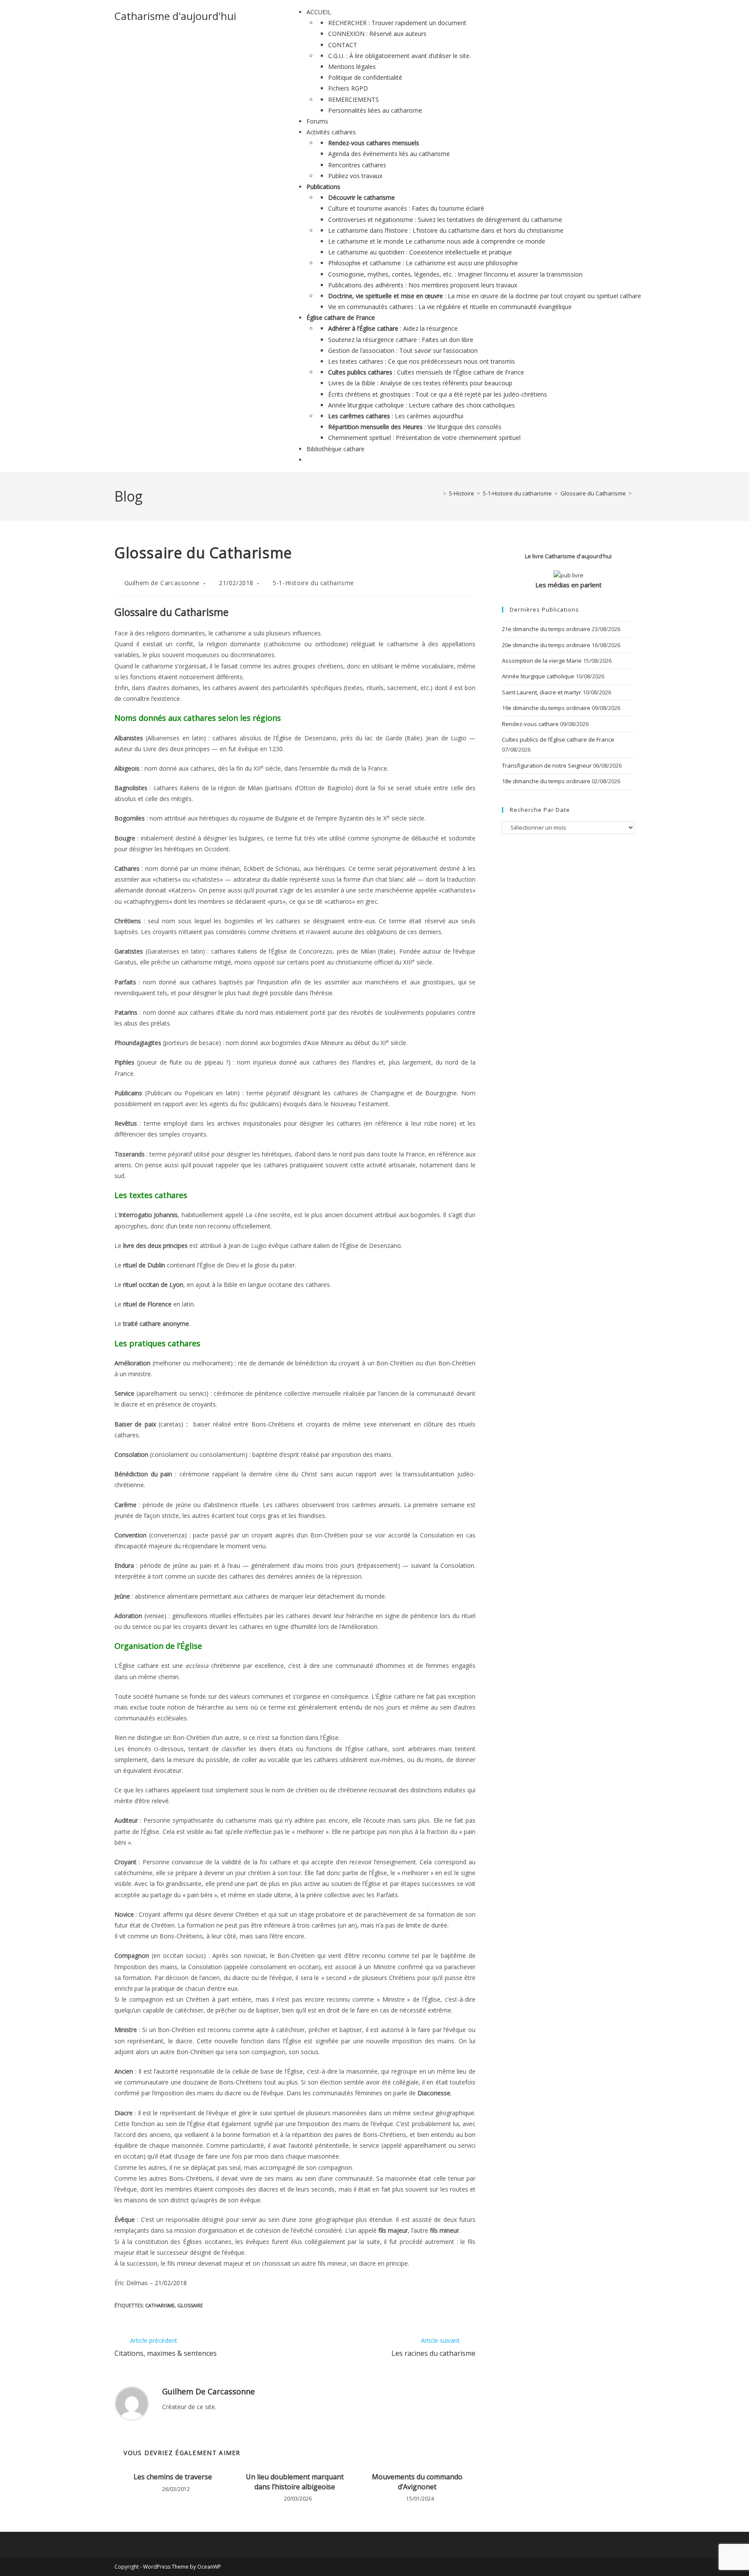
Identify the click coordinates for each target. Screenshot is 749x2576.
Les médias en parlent (568, 585)
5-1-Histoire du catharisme (313, 583)
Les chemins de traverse (173, 2477)
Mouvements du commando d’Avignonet (417, 2482)
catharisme (160, 2305)
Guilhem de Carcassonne (162, 583)
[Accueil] (438, 493)
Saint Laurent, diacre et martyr (542, 692)
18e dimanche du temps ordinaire (546, 781)
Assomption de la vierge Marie (542, 661)
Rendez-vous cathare (530, 724)
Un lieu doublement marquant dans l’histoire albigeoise (295, 2482)
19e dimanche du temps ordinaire (546, 708)
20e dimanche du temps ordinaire (546, 645)
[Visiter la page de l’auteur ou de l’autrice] (132, 2403)
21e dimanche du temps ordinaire (546, 629)
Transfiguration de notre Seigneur (547, 765)
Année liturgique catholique (538, 676)
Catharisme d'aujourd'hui (175, 16)
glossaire (190, 2305)
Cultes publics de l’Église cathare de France (558, 739)
